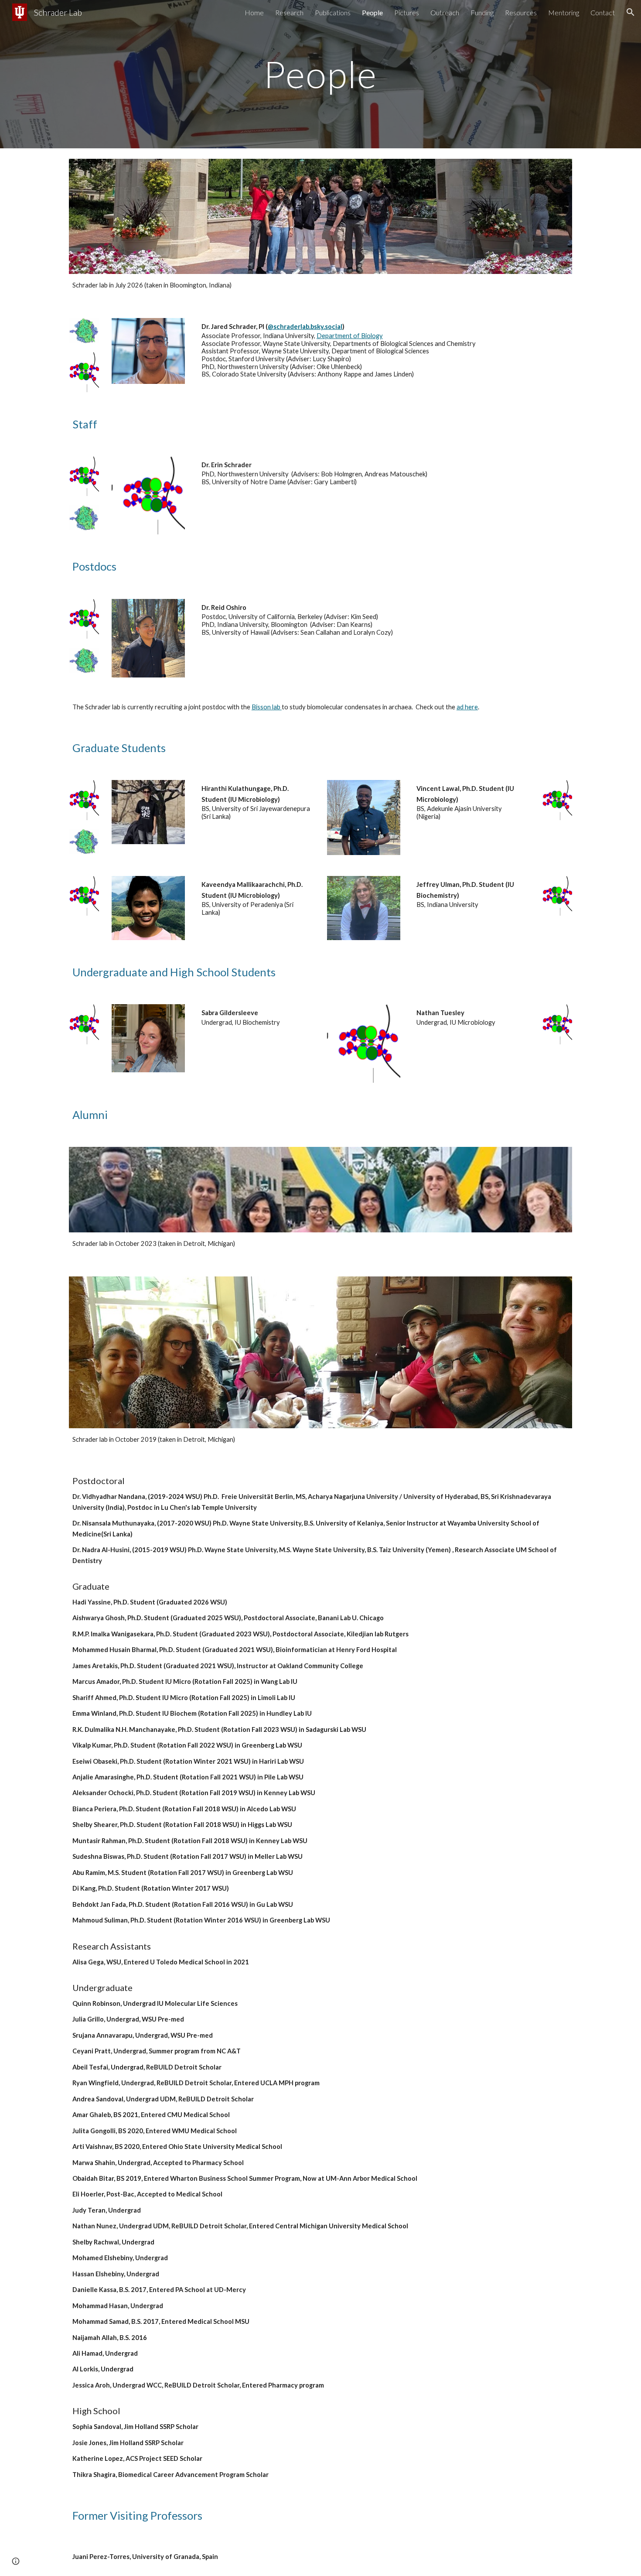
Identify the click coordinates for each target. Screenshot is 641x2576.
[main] (320, 74)
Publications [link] (333, 12)
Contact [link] (603, 12)
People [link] (372, 12)
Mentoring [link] (564, 12)
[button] (631, 12)
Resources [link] (521, 12)
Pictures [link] (407, 12)
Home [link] (254, 12)
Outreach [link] (445, 12)
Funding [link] (482, 12)
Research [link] (289, 12)
